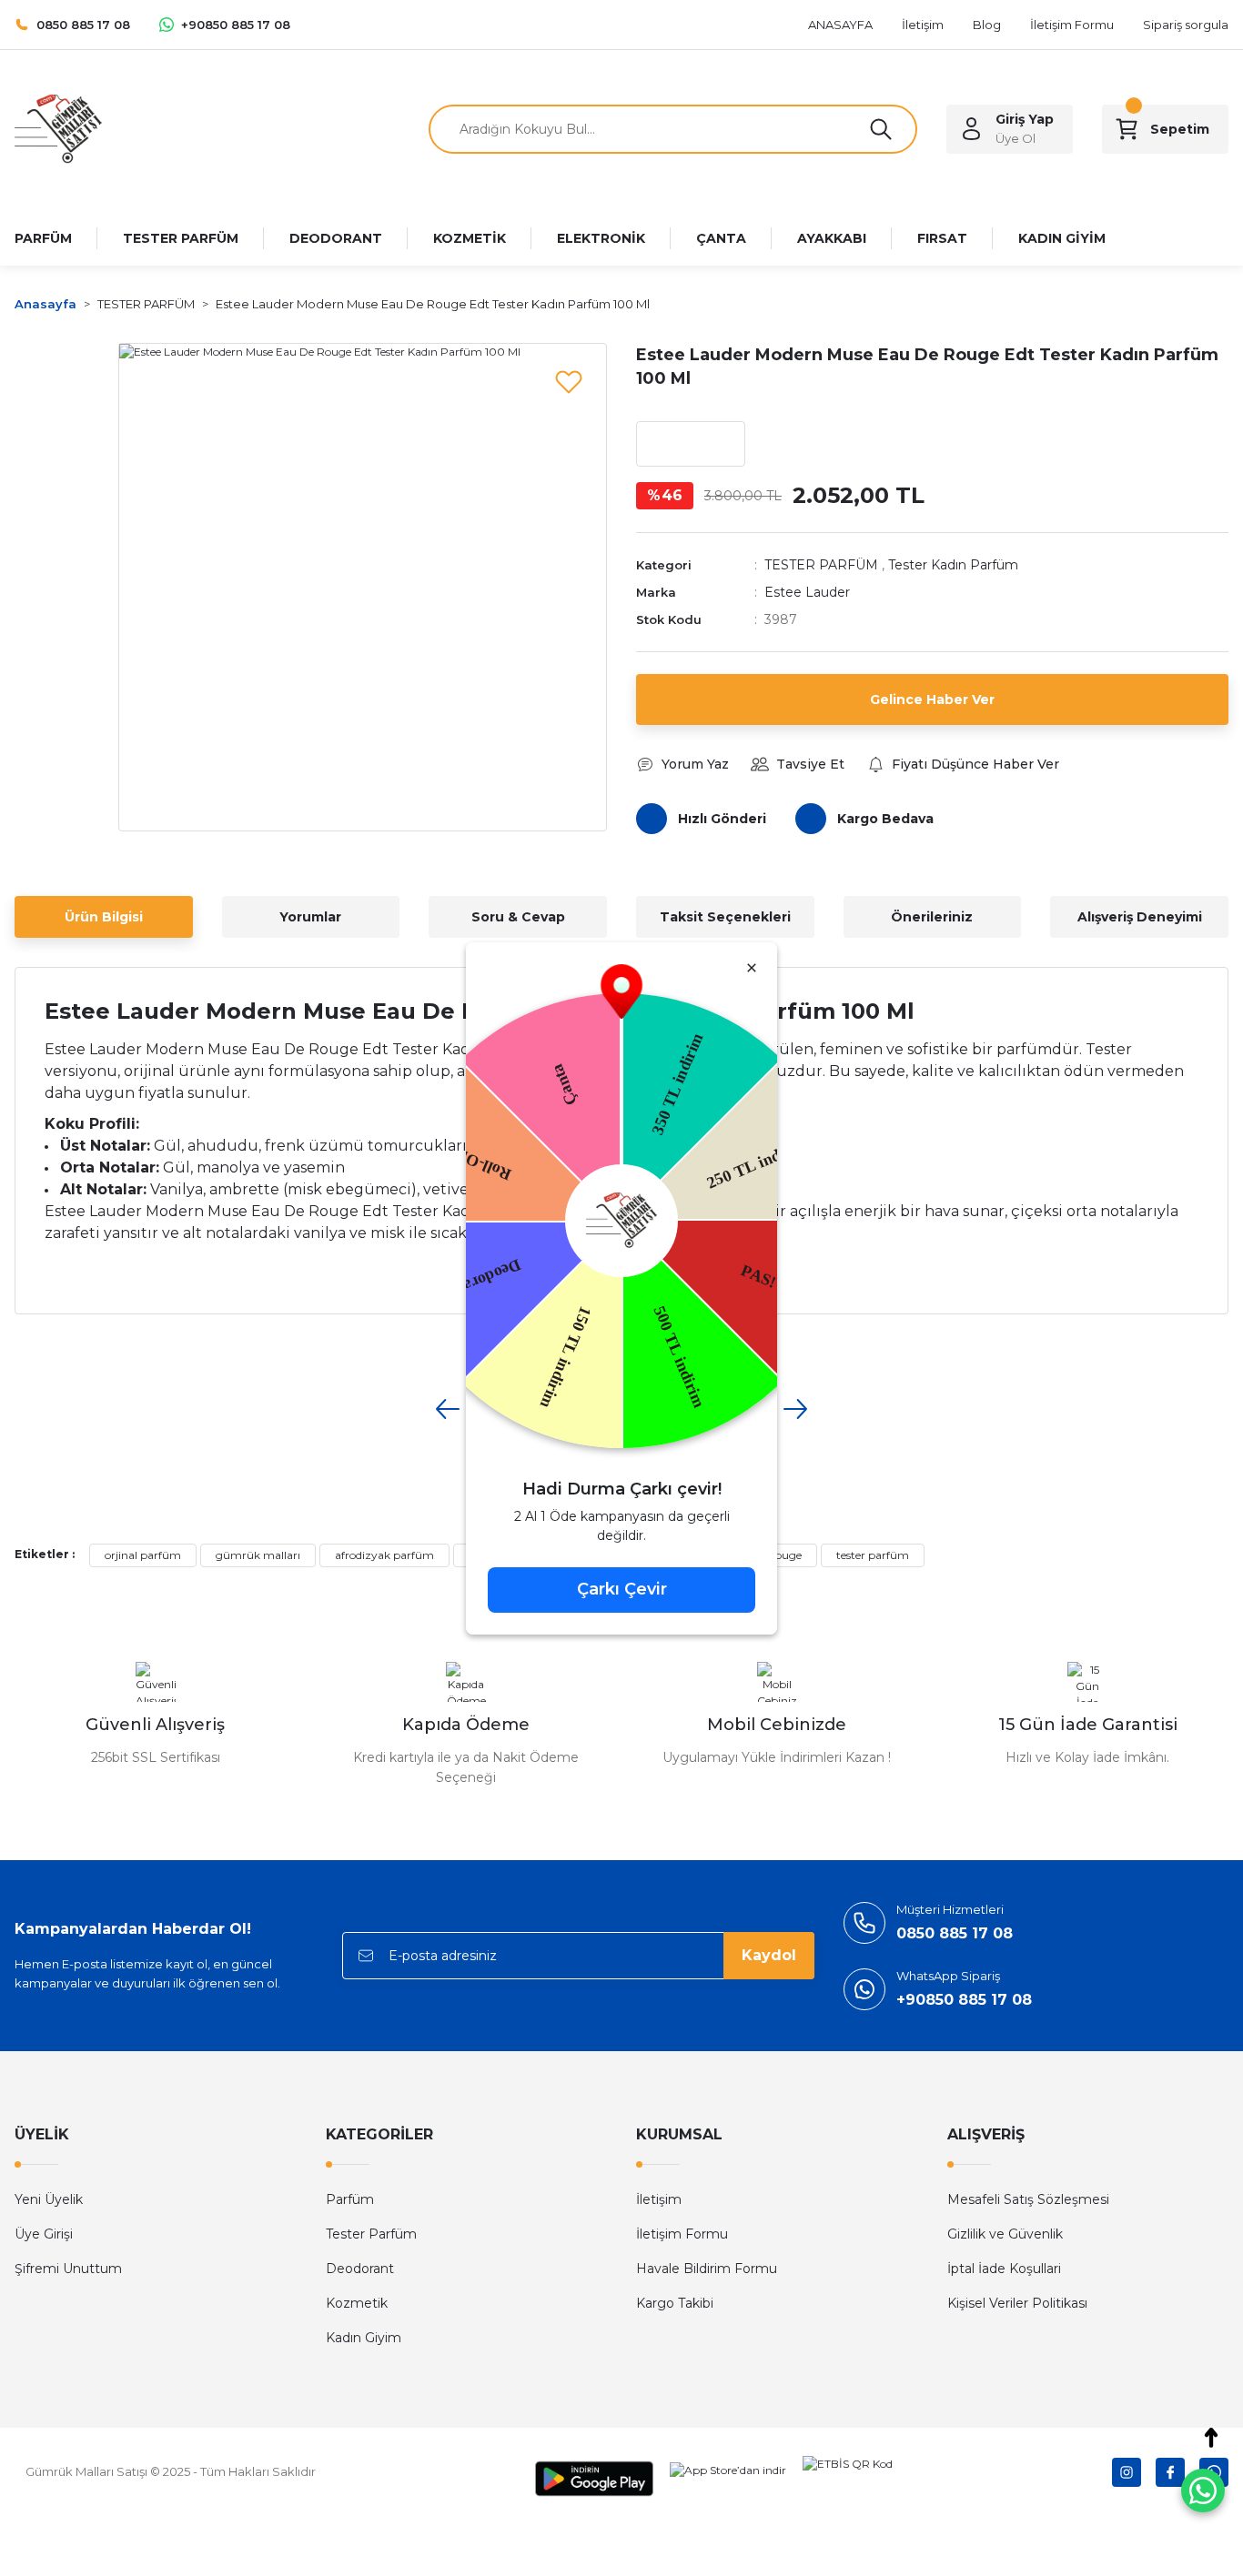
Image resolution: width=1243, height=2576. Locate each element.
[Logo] (58, 128)
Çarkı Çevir (622, 1589)
